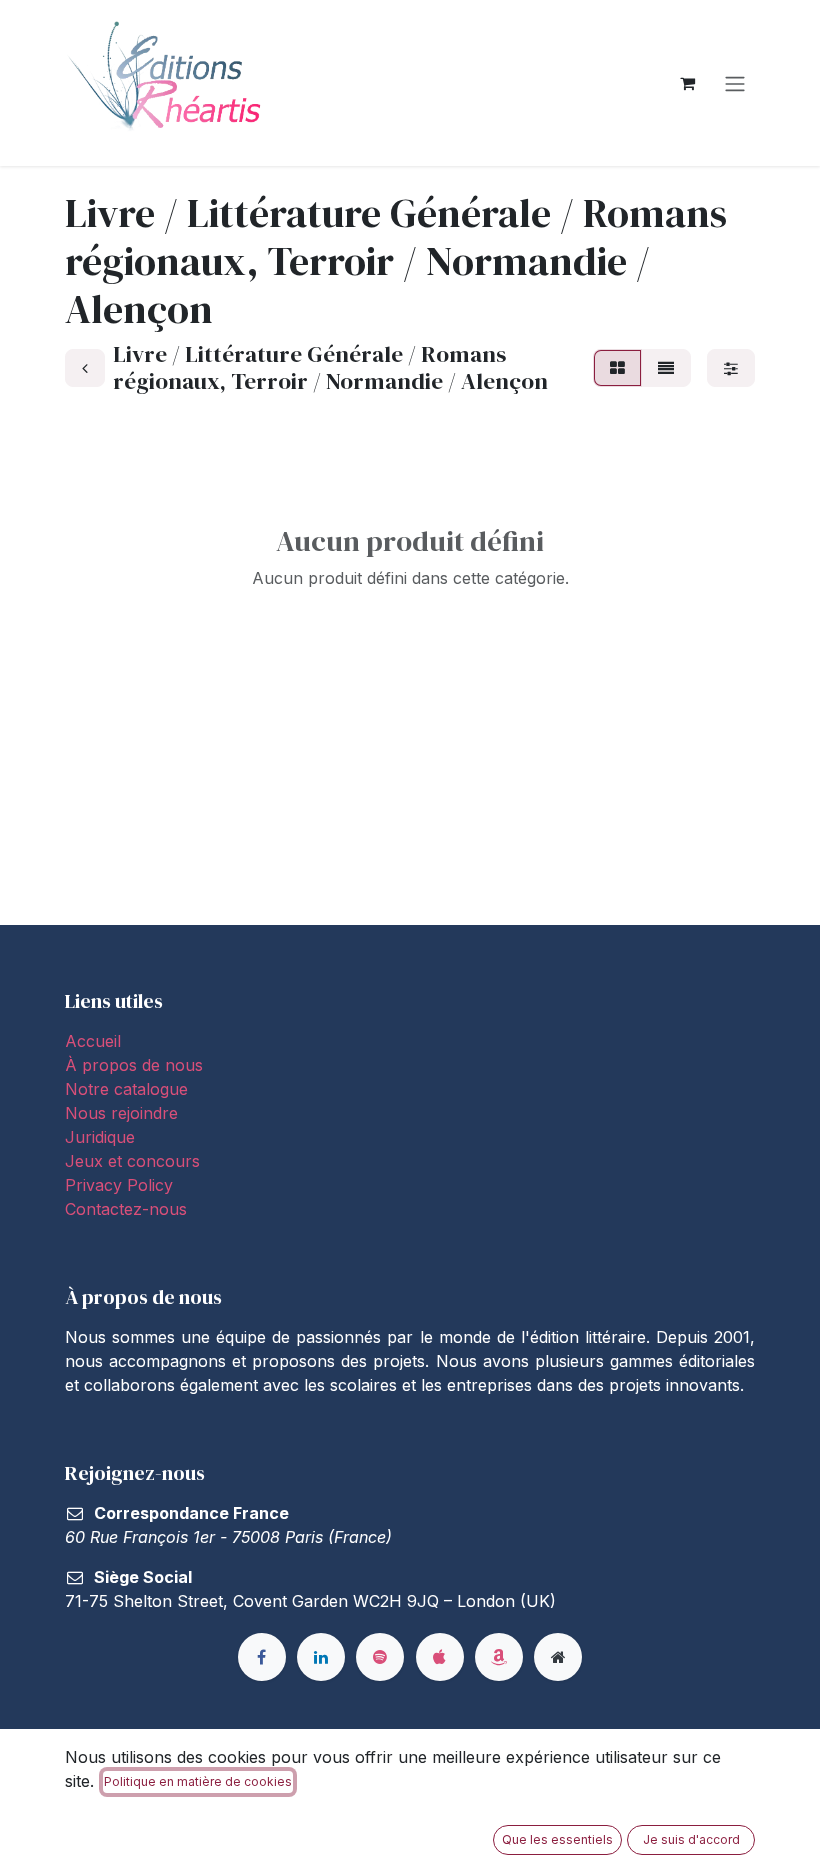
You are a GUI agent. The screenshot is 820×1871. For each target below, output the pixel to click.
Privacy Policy (119, 1185)
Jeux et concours (135, 1161)
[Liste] (666, 368)
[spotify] (380, 1657)
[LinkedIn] (321, 1657)
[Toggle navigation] (735, 83)
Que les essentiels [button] (557, 1839)
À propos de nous (134, 1065)
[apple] (440, 1657)
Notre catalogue (126, 1089)
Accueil (93, 1041)
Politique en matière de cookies (198, 1781)
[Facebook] (262, 1657)
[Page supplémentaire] (558, 1657)
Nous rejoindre (121, 1113)
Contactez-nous (126, 1209)
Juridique (100, 1137)
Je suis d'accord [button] (691, 1839)
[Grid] (617, 368)
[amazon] (499, 1657)
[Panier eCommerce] (687, 83)
